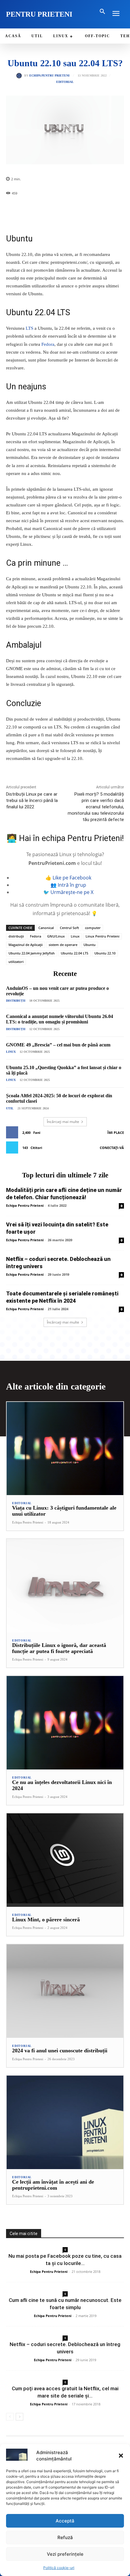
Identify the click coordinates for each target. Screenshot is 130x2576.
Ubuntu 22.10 (105, 953)
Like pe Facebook (72, 878)
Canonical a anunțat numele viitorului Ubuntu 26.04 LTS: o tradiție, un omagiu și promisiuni (60, 1019)
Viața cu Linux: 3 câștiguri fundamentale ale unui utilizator (64, 1511)
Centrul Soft (69, 928)
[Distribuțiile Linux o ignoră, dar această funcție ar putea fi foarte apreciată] (65, 1586)
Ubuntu (89, 945)
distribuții (16, 936)
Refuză (65, 2537)
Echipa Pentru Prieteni (49, 76)
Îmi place (116, 1133)
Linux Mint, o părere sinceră (46, 1920)
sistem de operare (63, 945)
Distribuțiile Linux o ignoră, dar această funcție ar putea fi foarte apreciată (59, 1648)
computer (93, 928)
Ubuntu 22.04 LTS (75, 953)
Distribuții (16, 1001)
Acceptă (65, 2521)
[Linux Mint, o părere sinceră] (65, 1860)
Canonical (46, 928)
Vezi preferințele (65, 2554)
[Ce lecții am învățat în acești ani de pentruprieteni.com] (65, 2122)
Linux (75, 936)
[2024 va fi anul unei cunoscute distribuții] (65, 1991)
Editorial (65, 82)
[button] (121, 2456)
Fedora (48, 344)
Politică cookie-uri (59, 2568)
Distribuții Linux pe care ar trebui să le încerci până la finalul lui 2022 (32, 800)
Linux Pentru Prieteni (102, 936)
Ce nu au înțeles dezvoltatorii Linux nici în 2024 (62, 1785)
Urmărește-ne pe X (72, 892)
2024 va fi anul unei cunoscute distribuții (60, 2051)
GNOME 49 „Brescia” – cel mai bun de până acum (58, 1045)
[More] (115, 209)
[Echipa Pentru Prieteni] (20, 76)
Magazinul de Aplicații (26, 945)
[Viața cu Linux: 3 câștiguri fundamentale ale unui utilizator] (65, 1449)
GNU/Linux (56, 936)
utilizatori (16, 962)
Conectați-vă (112, 1148)
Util (10, 1108)
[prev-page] (10, 2417)
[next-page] (19, 2417)
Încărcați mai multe (63, 1122)
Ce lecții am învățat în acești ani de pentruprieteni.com (53, 2185)
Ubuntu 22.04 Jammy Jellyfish (32, 953)
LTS (29, 328)
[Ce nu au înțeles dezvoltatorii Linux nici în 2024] (65, 1723)
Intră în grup (72, 885)
